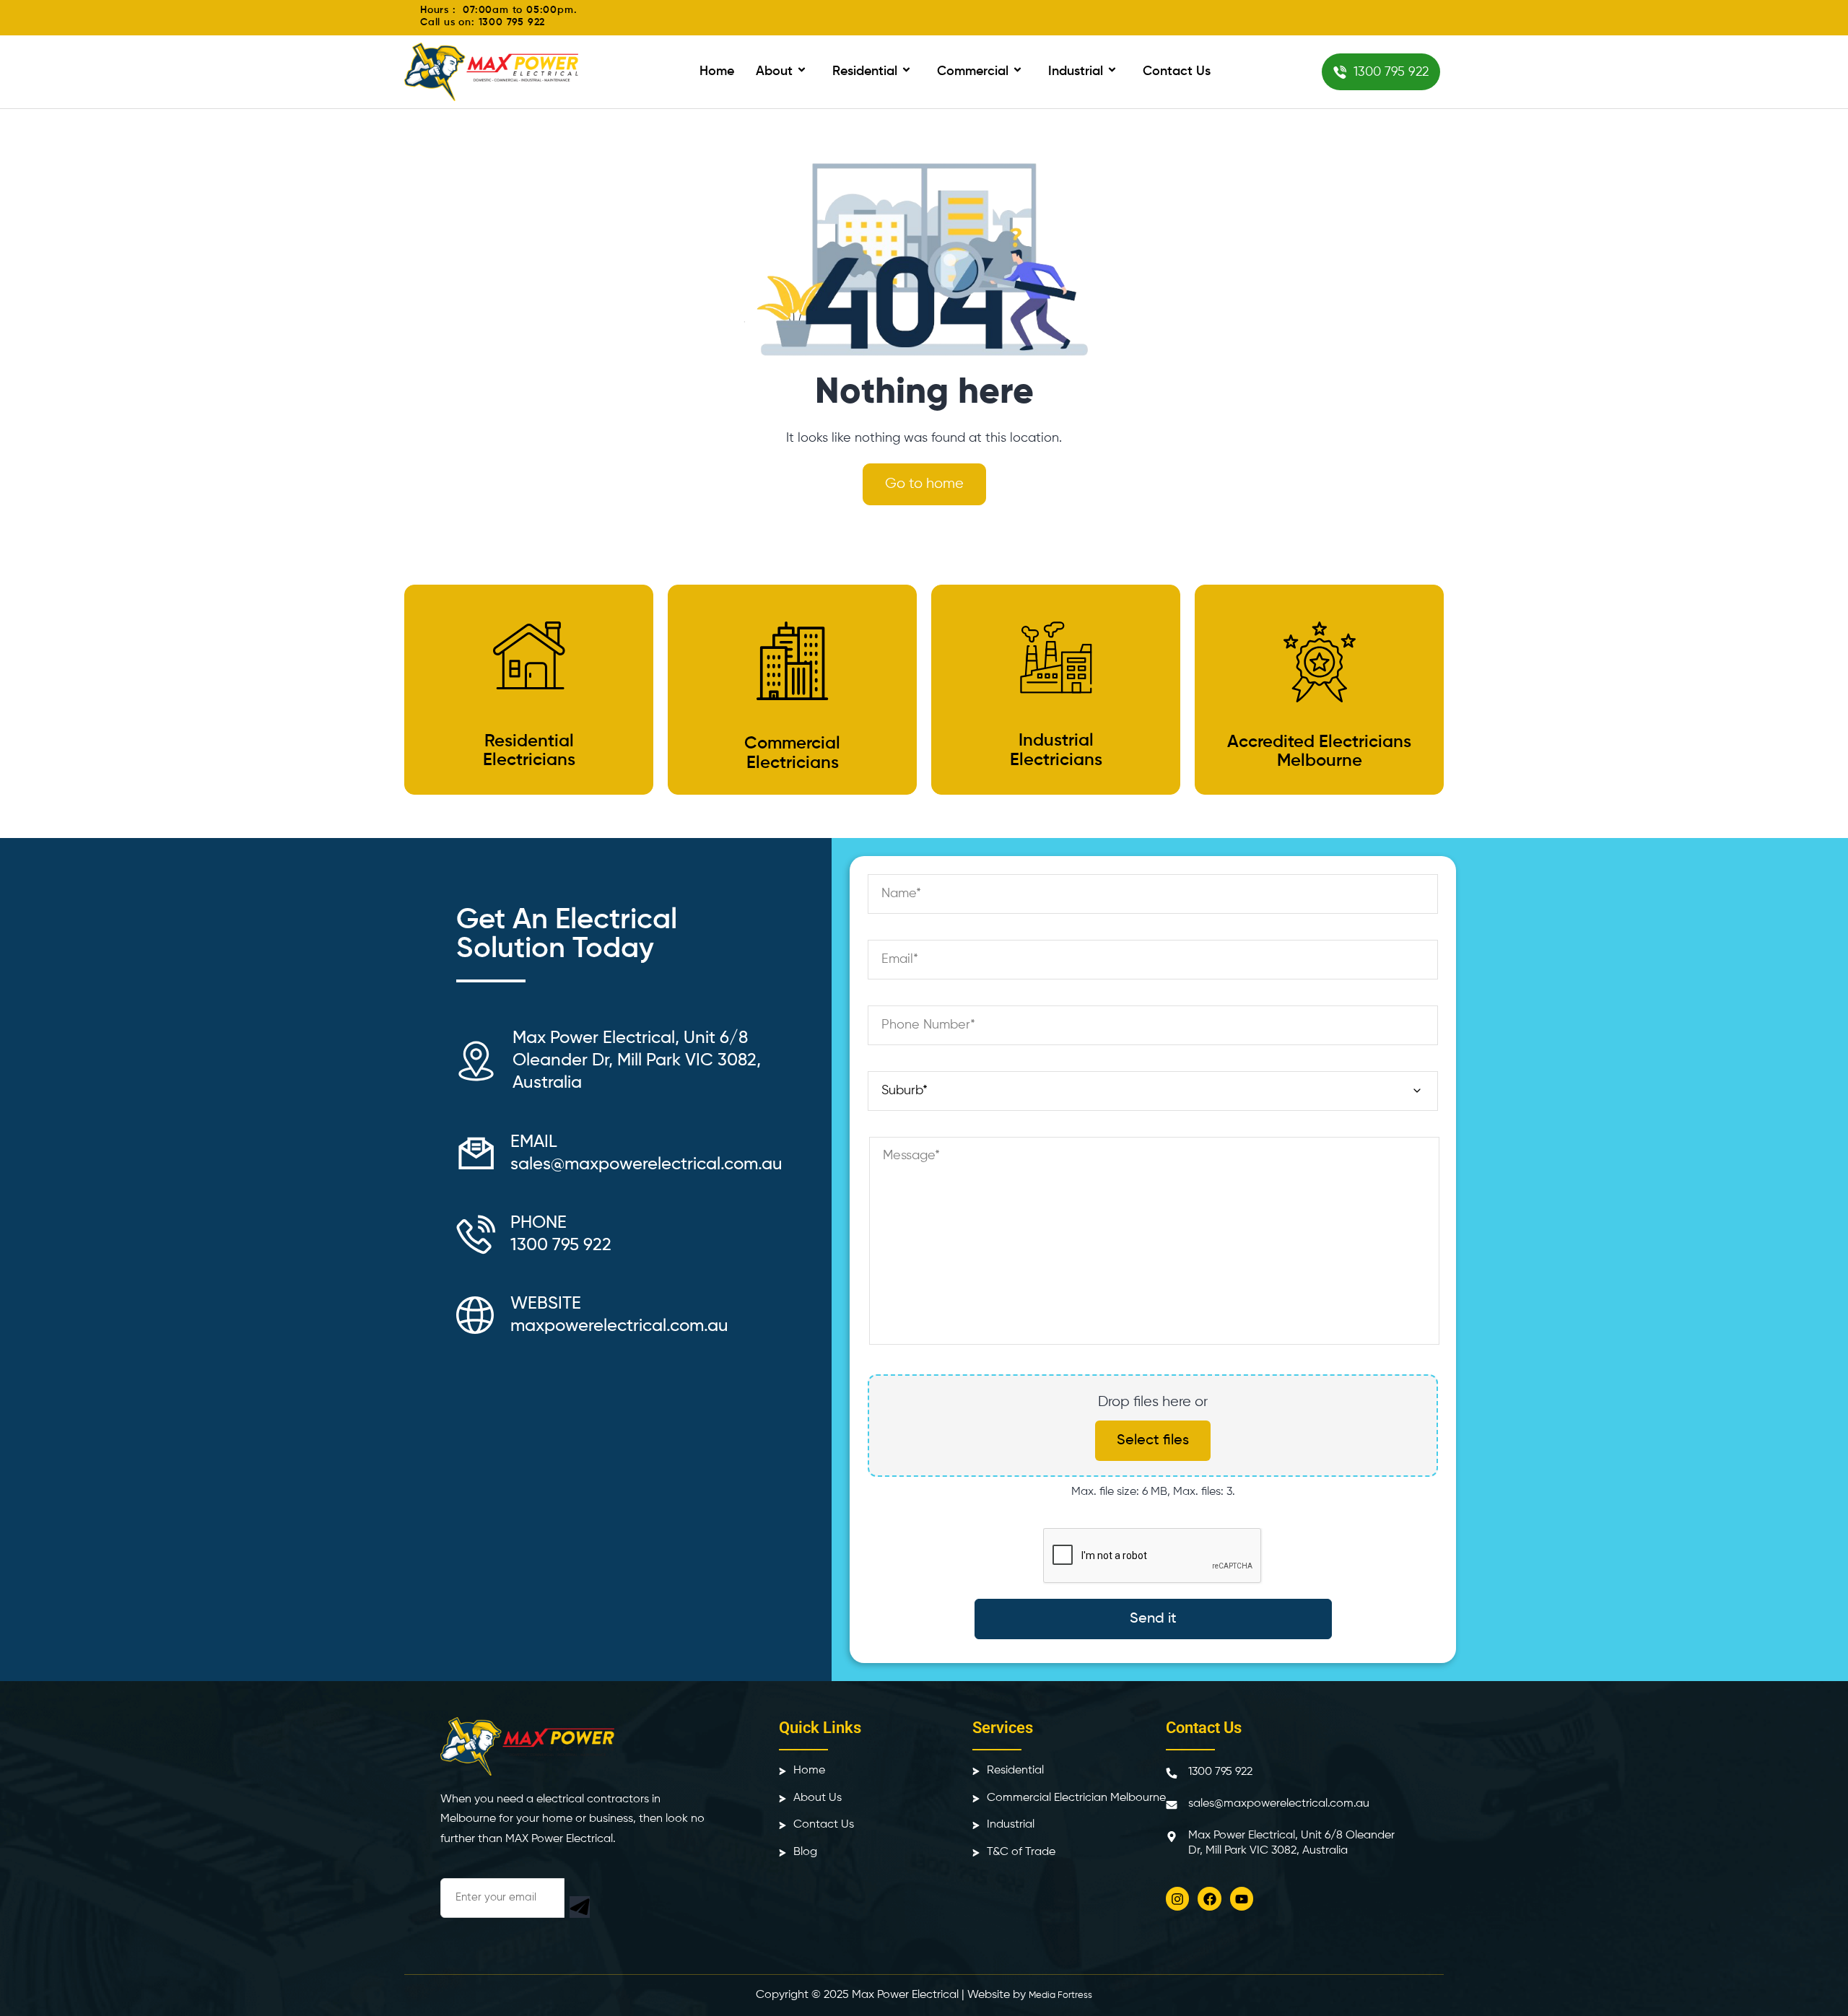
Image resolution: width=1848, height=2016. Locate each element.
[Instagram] (1177, 1898)
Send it (1153, 1619)
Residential (865, 71)
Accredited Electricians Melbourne (1319, 751)
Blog (805, 1852)
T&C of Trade (1021, 1852)
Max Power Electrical (905, 1995)
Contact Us (1177, 71)
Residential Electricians (529, 751)
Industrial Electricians (1056, 750)
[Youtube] (1242, 1898)
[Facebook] (1209, 1898)
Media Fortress (1060, 1995)
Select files (1153, 1441)
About (774, 71)
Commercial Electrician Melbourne (1076, 1798)
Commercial (973, 71)
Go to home (924, 484)
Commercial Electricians (792, 753)
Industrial (1076, 71)
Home (717, 71)
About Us (818, 1798)
